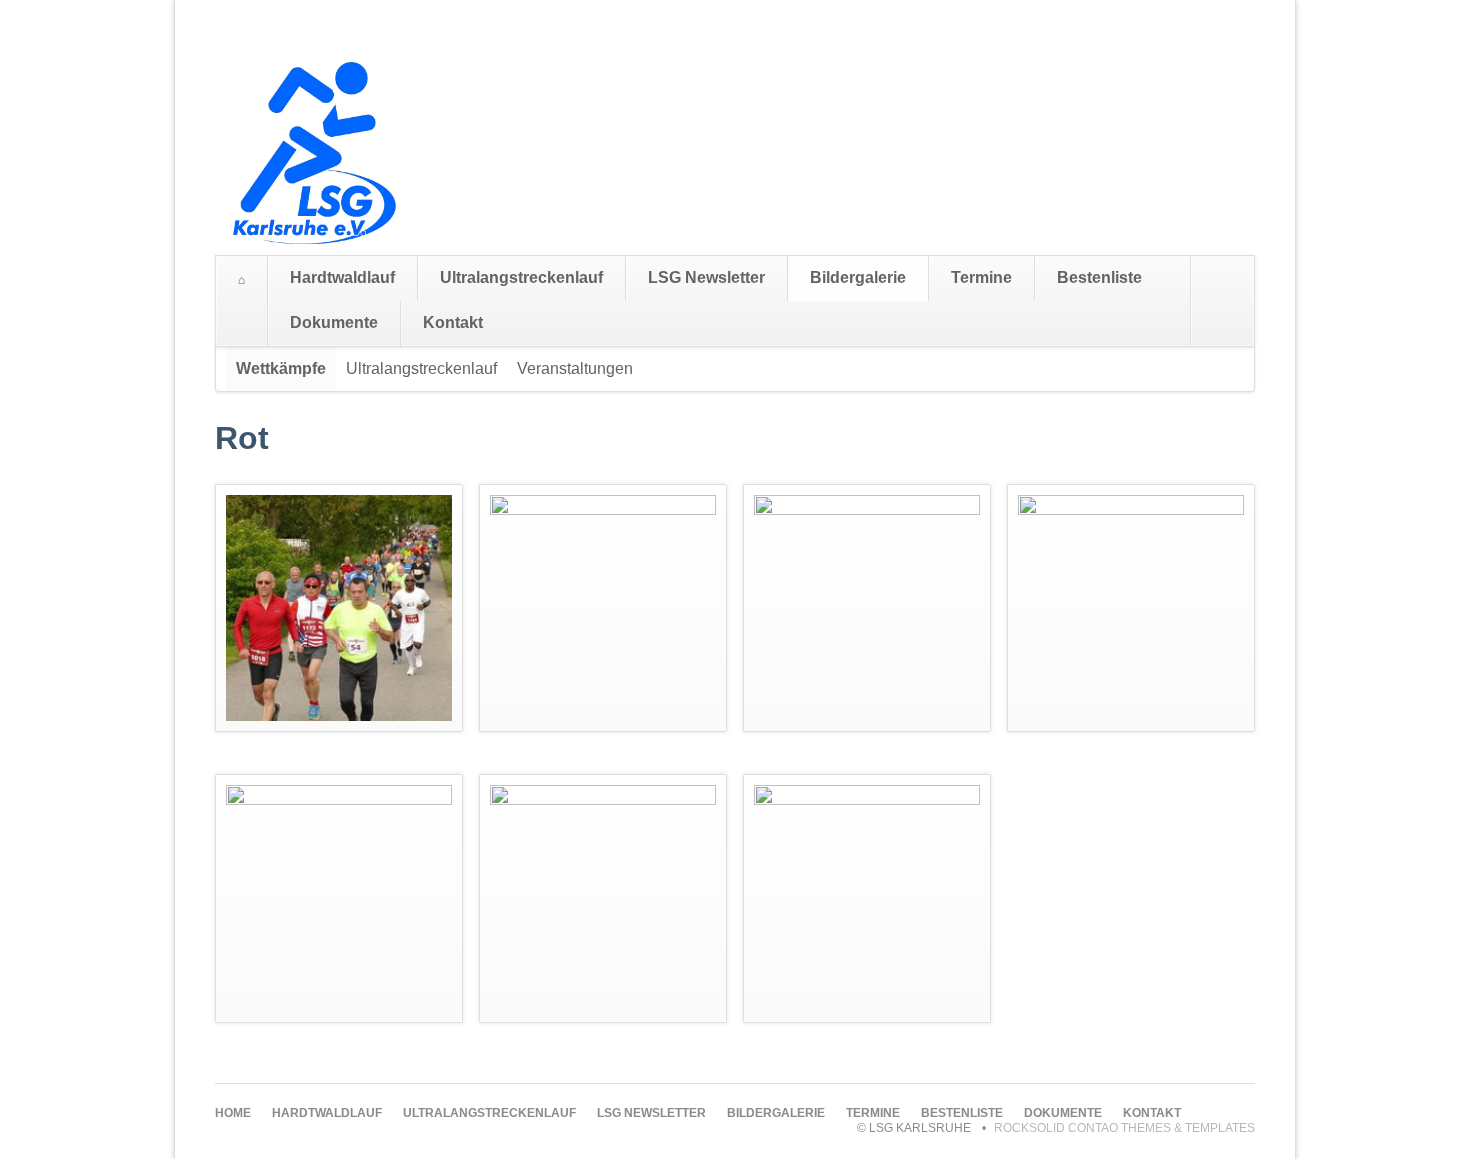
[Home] (241, 280)
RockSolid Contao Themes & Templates (1124, 1128)
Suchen (1234, 301)
